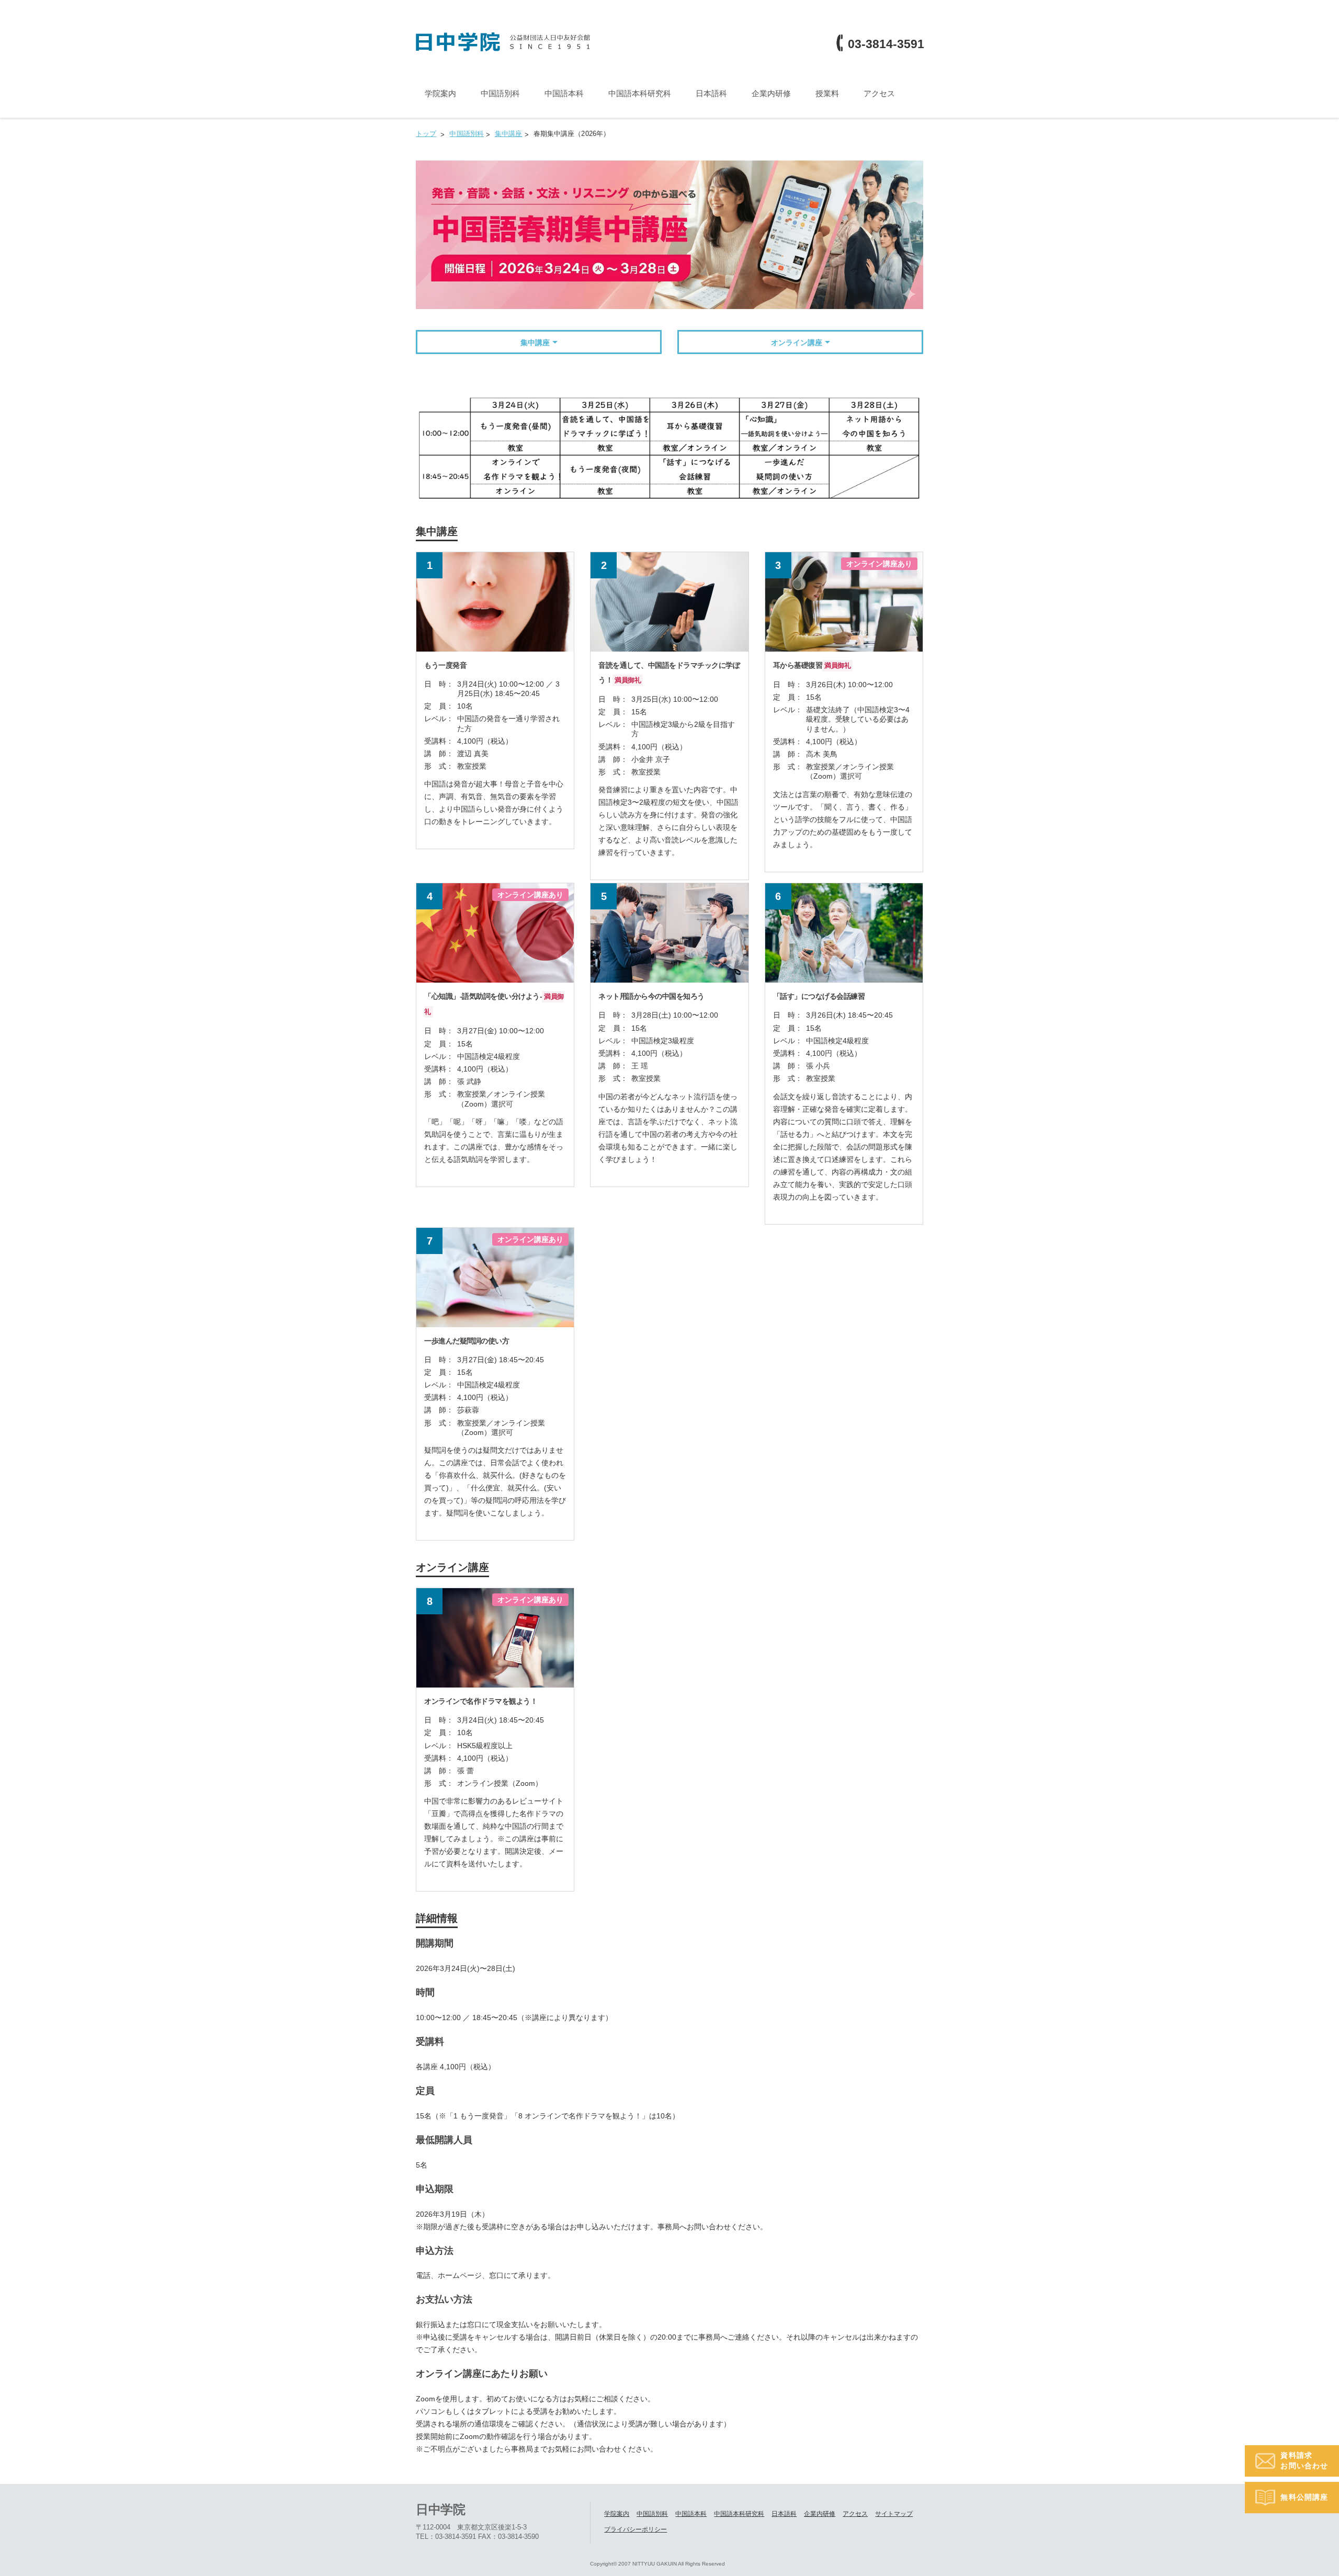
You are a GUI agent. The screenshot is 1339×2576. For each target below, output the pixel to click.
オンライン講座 (797, 343)
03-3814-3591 (886, 44)
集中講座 (535, 343)
